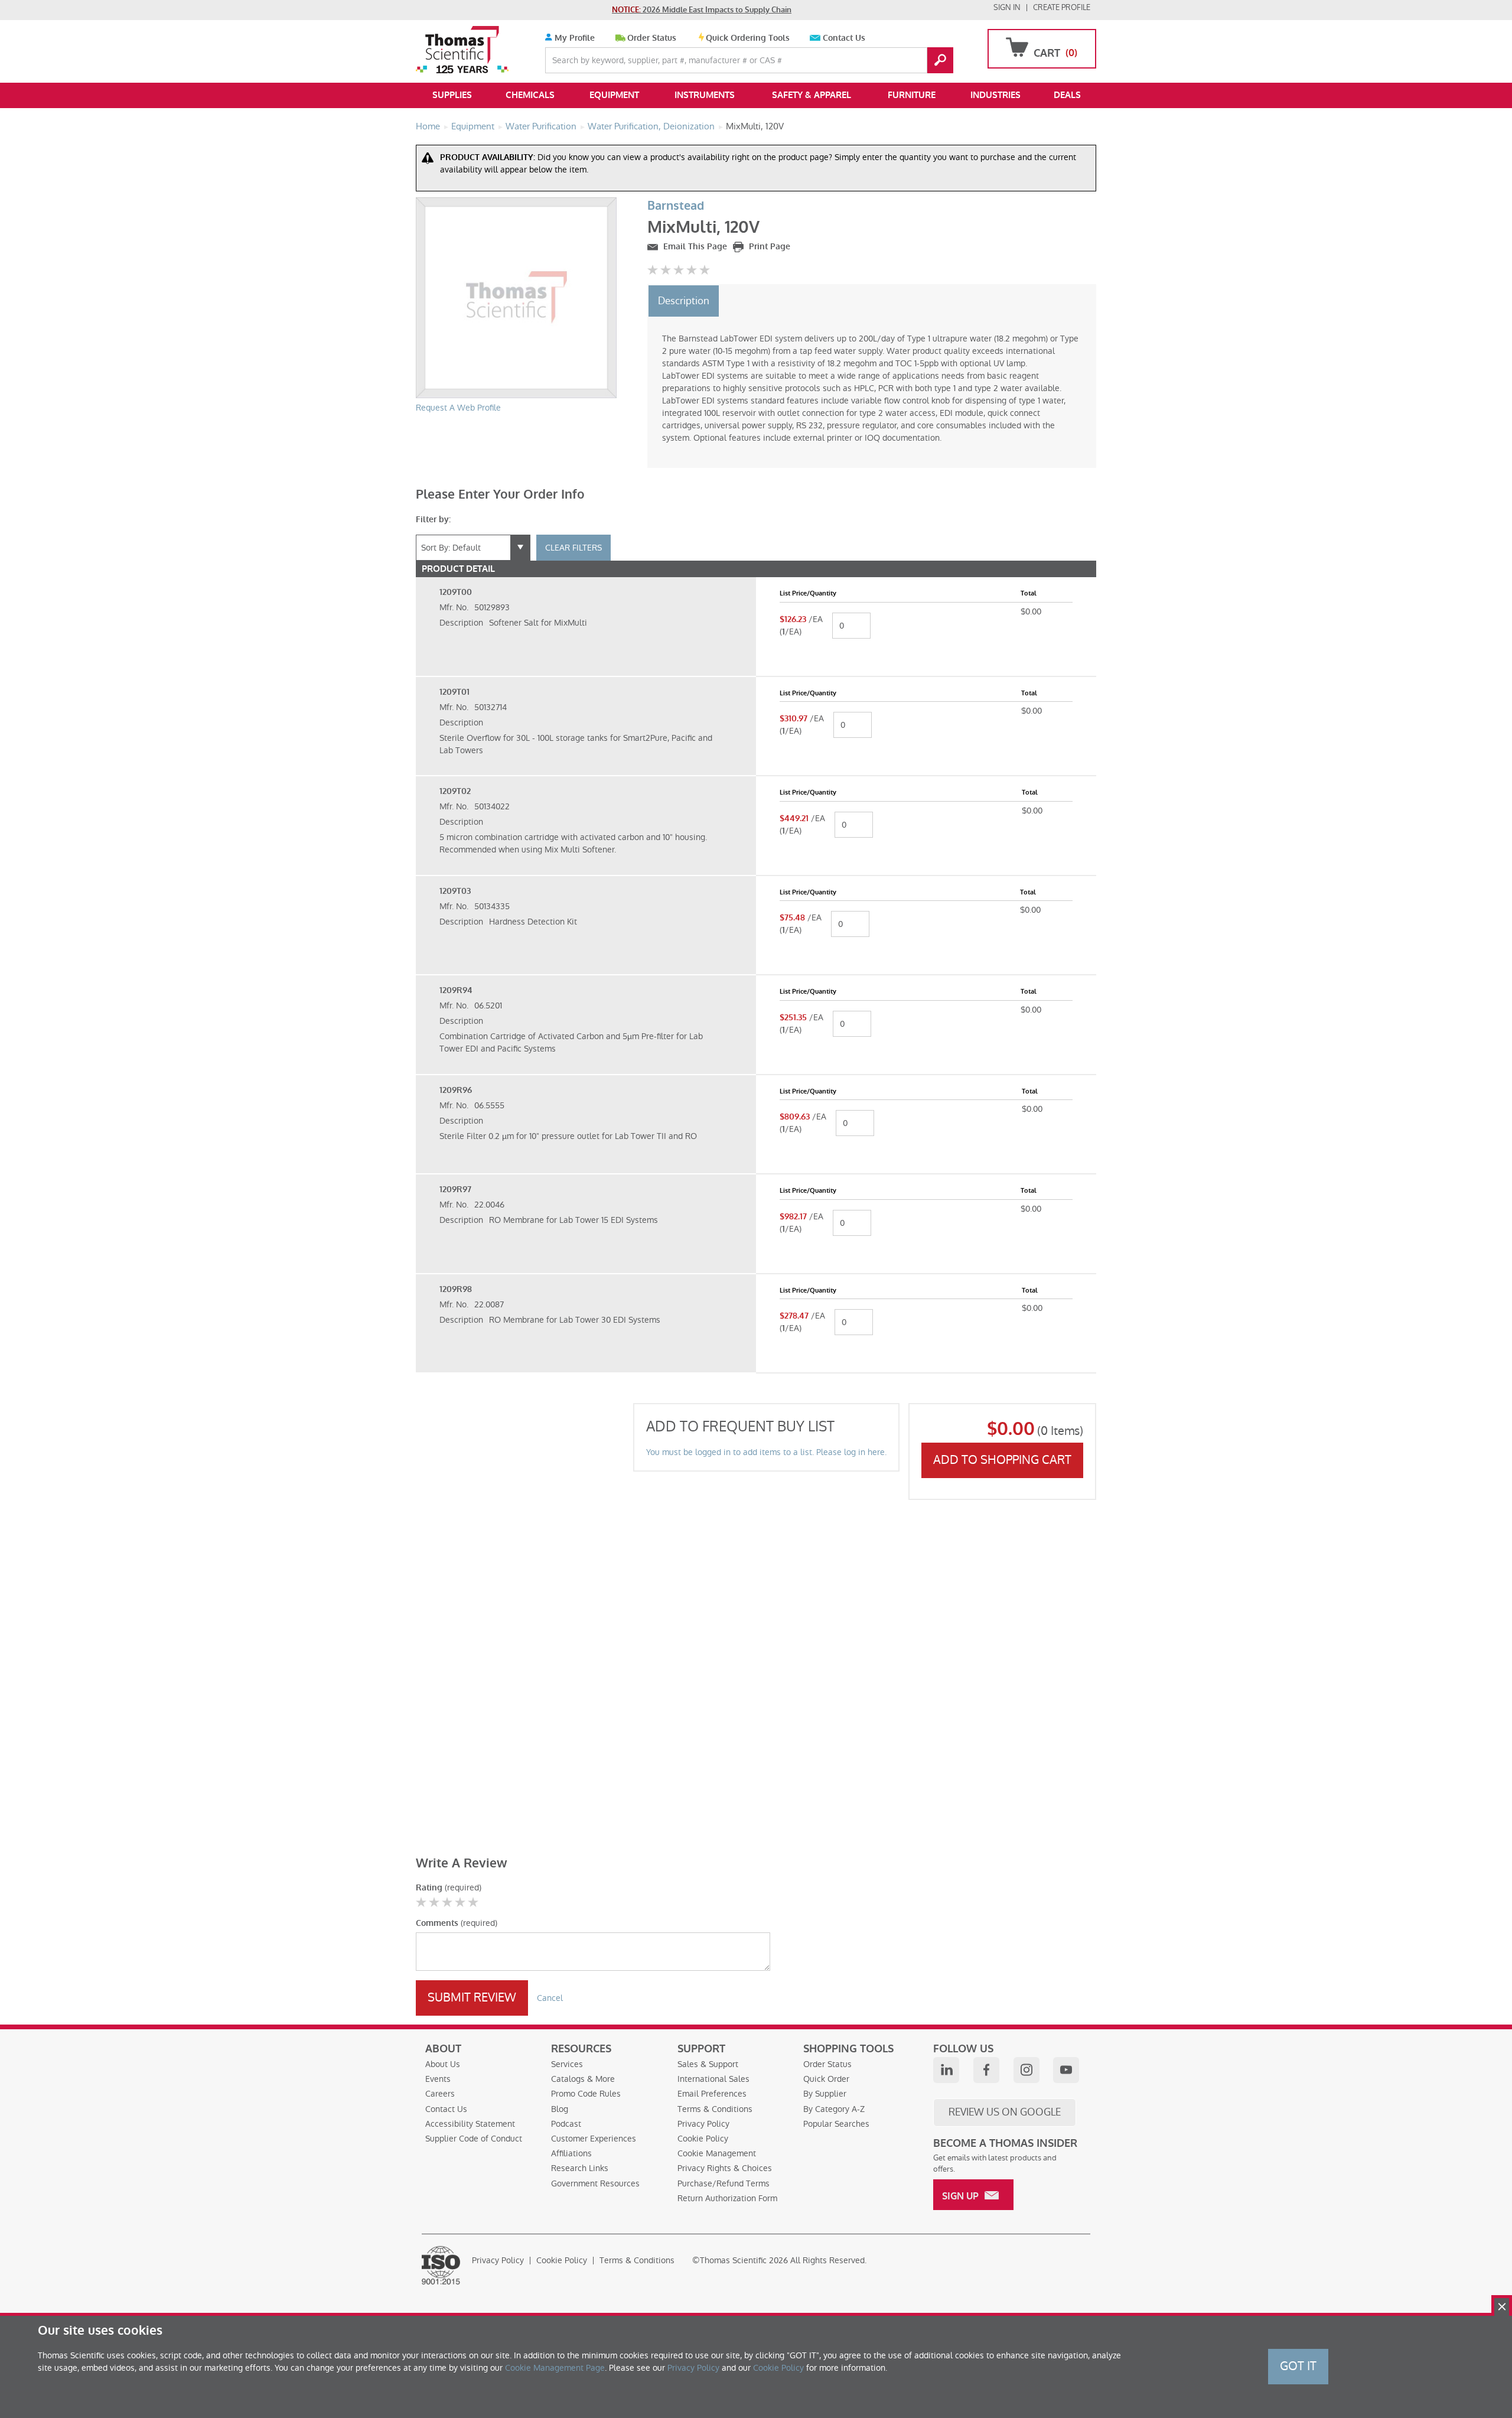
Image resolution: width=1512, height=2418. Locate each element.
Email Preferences (712, 2094)
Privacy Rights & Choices (725, 2168)
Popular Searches (836, 2124)
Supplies (452, 95)
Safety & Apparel (812, 95)
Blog (560, 2109)
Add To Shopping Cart (1002, 1460)
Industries (995, 95)
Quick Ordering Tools (748, 38)
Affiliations (571, 2153)
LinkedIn (946, 2070)
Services (567, 2064)
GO (940, 60)
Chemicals (530, 95)
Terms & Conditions (715, 2109)
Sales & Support (708, 2064)
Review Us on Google (1005, 2112)
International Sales (713, 2079)
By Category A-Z (834, 2109)
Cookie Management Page (555, 2368)
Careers (440, 2094)
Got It (1298, 2366)
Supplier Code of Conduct (474, 2139)
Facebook (986, 2070)
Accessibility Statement (470, 2124)
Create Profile (1062, 7)
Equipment (614, 95)
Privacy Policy (703, 2124)
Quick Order (826, 2079)
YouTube (1066, 2070)
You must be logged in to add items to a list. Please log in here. (766, 1452)
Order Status (652, 38)
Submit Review (472, 1997)
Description (684, 301)
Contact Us (844, 38)
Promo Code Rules (586, 2094)
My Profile (573, 38)
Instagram (1027, 2070)
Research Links (580, 2168)
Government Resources (595, 2183)
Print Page (768, 247)
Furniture (912, 95)
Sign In (1007, 7)
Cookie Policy (703, 2139)
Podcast (566, 2124)
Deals (1067, 95)
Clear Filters (573, 548)
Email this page (694, 247)
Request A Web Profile (458, 408)
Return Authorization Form (727, 2198)
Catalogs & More (583, 2079)
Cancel (550, 1998)
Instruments (705, 95)
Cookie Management (717, 2153)
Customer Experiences (594, 2139)
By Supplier (825, 2094)
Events (438, 2079)
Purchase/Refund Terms (724, 2183)
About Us (443, 2064)
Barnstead (676, 206)
